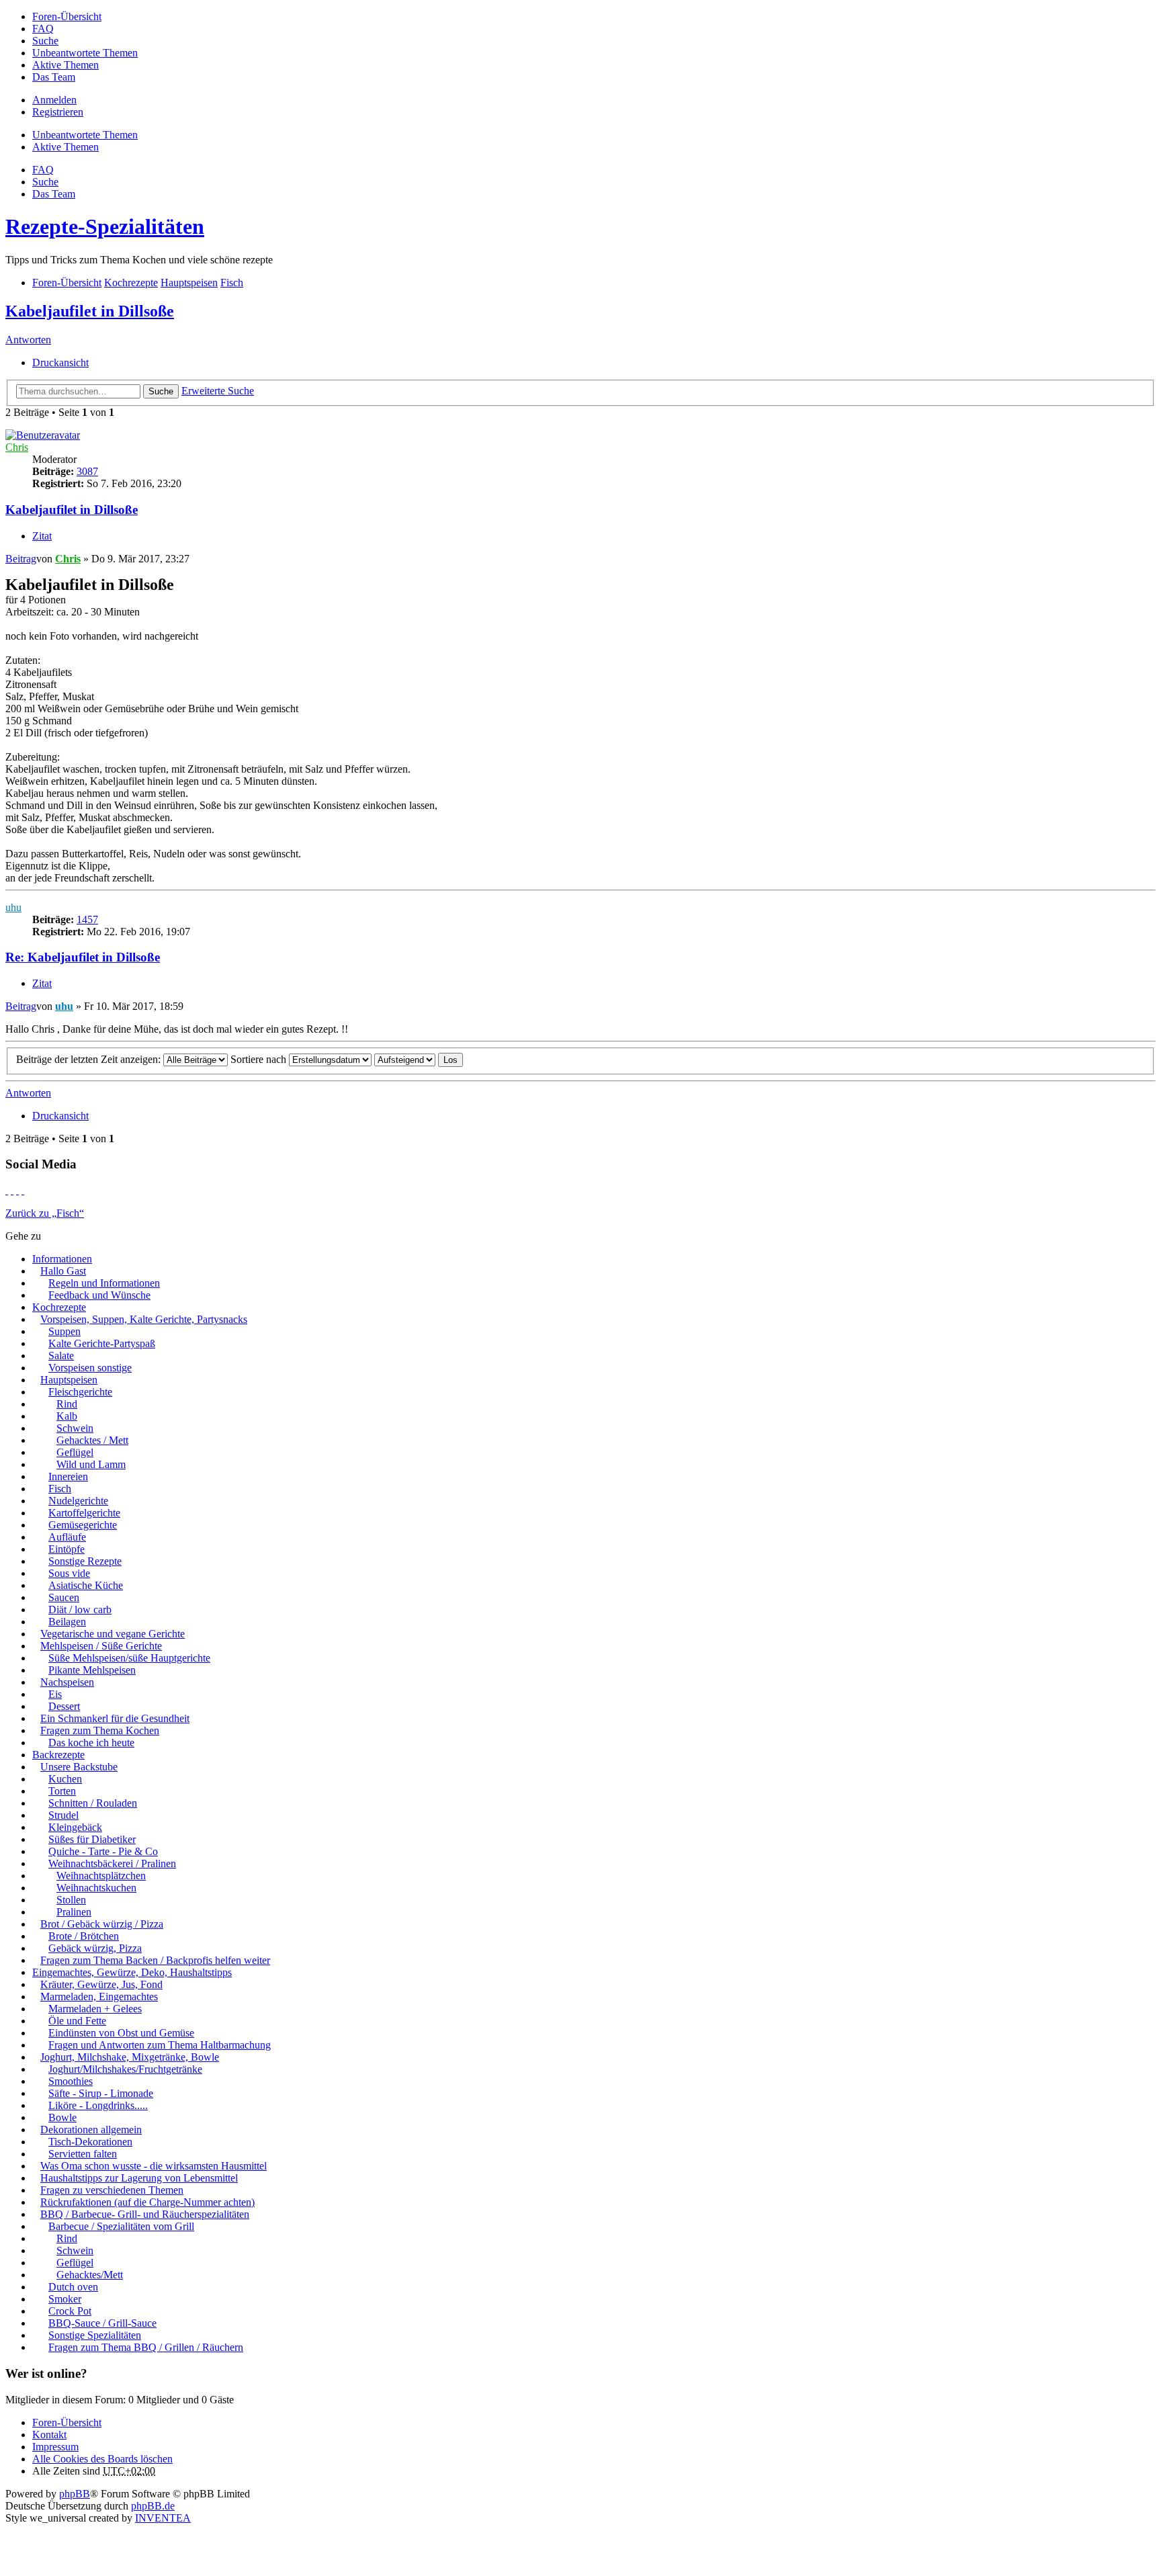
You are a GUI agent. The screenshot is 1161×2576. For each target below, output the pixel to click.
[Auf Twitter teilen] (12, 1190)
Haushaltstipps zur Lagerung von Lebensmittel (139, 2178)
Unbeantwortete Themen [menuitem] (85, 53)
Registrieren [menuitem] (58, 112)
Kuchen (65, 1779)
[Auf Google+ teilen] (17, 1190)
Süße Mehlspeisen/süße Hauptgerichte (129, 1658)
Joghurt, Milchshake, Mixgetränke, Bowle (130, 2057)
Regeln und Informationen (104, 1283)
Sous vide (69, 1573)
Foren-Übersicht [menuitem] (67, 16)
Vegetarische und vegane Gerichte (113, 1634)
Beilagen (67, 1622)
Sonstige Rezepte (85, 1561)
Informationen (62, 1259)
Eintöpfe (67, 1549)
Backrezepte (58, 1755)
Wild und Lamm (91, 1464)
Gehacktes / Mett (92, 1440)
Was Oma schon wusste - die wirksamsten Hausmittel (154, 2166)
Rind (67, 1404)
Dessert (64, 1706)
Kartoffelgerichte (84, 1513)
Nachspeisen (67, 1682)
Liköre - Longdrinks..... (98, 2105)
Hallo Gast (63, 1271)
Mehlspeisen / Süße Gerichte (101, 1646)
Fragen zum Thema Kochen (100, 1730)
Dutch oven (73, 2287)
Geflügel (75, 1452)
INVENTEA (163, 2518)
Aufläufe (67, 1537)
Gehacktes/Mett (90, 2275)
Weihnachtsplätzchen (101, 1876)
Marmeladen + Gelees (95, 2009)
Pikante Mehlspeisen (92, 1670)
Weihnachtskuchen (96, 1888)
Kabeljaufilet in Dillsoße (90, 311)
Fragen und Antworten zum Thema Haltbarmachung (160, 2045)
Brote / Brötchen (84, 1936)
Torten (62, 1791)
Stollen (71, 1900)
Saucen (64, 1597)
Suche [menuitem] (45, 41)
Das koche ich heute (91, 1743)
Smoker (65, 2299)
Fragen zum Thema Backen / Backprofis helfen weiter (155, 1960)
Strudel (63, 1815)
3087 (87, 471)
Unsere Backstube (79, 1767)
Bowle (62, 2117)
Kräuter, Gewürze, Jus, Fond (101, 1984)
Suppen (64, 1331)
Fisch (60, 1489)
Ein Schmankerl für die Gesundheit (115, 1718)
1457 (87, 919)
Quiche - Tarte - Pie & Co (103, 1851)
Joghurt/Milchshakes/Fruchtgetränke (125, 2069)
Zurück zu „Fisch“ (45, 1213)
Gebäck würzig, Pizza (95, 1948)
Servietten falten (83, 2154)
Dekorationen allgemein (91, 2130)
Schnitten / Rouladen (93, 1803)
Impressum (55, 2447)
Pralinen (74, 1912)
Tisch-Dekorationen (90, 2142)
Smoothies (71, 2081)
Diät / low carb (80, 1609)
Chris (17, 447)
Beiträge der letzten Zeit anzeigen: (90, 1059)
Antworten (28, 340)
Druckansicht (60, 362)
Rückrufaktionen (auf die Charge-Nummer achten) (147, 2202)
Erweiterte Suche (218, 391)
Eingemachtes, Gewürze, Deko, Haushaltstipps (132, 1972)
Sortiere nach (260, 1059)
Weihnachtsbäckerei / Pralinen (112, 1863)
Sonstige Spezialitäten (95, 2335)
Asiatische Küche (86, 1585)
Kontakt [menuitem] (49, 2435)
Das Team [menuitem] (54, 77)
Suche (161, 391)
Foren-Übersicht (67, 2422)
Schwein (75, 1428)
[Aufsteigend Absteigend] (405, 1059)
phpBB (75, 2494)
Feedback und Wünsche (99, 1295)
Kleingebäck (75, 1827)
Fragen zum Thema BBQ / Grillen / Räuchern (146, 2347)
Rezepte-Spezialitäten (105, 226)
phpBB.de (153, 2506)
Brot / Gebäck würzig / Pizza (102, 1924)
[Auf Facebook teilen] (7, 1190)
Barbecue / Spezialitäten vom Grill (121, 2226)
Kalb (67, 1416)
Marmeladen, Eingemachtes (99, 1997)
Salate (61, 1356)
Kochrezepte (59, 1307)
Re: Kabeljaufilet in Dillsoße (83, 957)
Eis (55, 1694)
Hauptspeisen (69, 1380)
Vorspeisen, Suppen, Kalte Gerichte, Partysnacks (144, 1319)
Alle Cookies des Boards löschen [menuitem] (102, 2459)
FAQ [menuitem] (43, 29)
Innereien (68, 1476)
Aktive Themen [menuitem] (66, 65)
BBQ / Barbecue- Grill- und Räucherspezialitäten (145, 2214)
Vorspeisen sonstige (90, 1368)
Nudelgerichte (78, 1501)
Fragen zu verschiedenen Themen (112, 2190)
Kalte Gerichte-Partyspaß (102, 1343)
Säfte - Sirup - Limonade (101, 2093)
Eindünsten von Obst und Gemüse (121, 2033)
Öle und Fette (77, 2021)
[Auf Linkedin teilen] (23, 1190)
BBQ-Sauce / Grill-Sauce (102, 2323)
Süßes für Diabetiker (92, 1839)
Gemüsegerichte (83, 1525)
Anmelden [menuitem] (54, 100)
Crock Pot (70, 2311)
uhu (13, 907)
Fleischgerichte (80, 1392)
